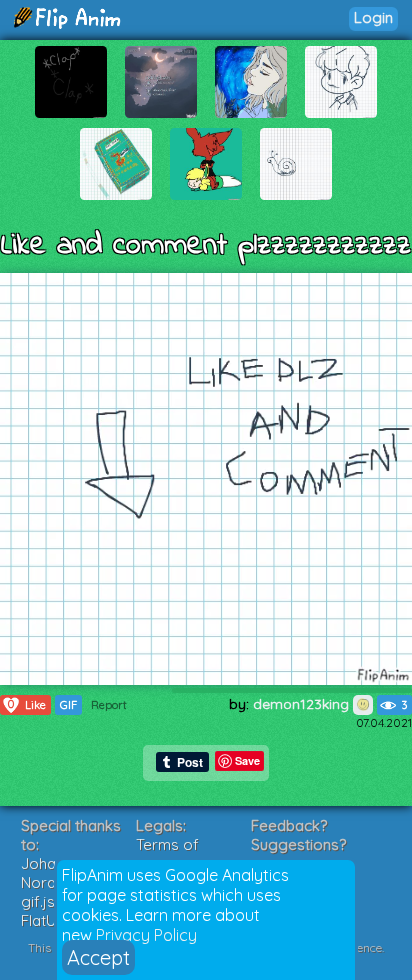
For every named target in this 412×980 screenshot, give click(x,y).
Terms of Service (167, 854)
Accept (98, 957)
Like (27, 704)
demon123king (303, 704)
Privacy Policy (146, 935)
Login (373, 17)
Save (247, 760)
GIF (68, 705)
